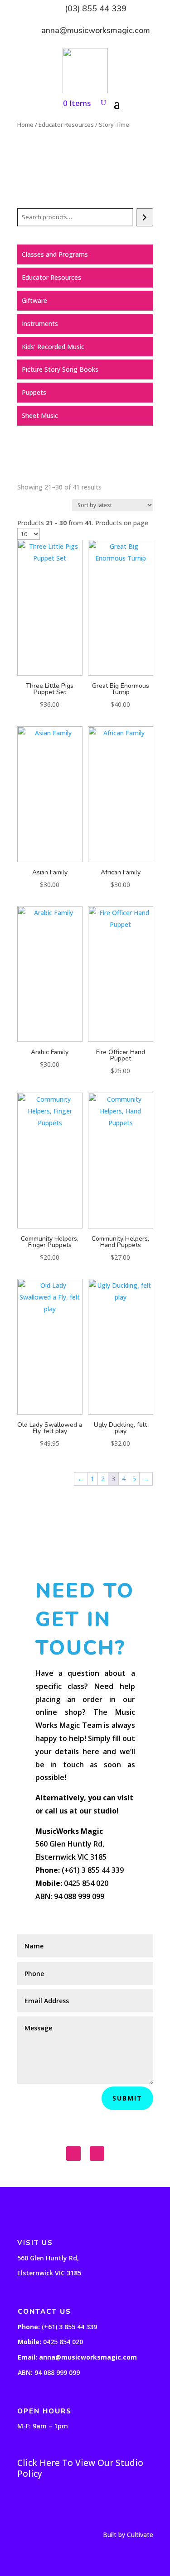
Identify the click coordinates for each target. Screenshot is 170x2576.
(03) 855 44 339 (96, 9)
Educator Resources (66, 125)
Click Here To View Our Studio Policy (80, 2468)
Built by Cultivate (128, 2535)
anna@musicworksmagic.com (96, 30)
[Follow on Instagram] (97, 2154)
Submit (127, 2098)
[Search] (144, 217)
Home (25, 125)
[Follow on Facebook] (73, 2154)
